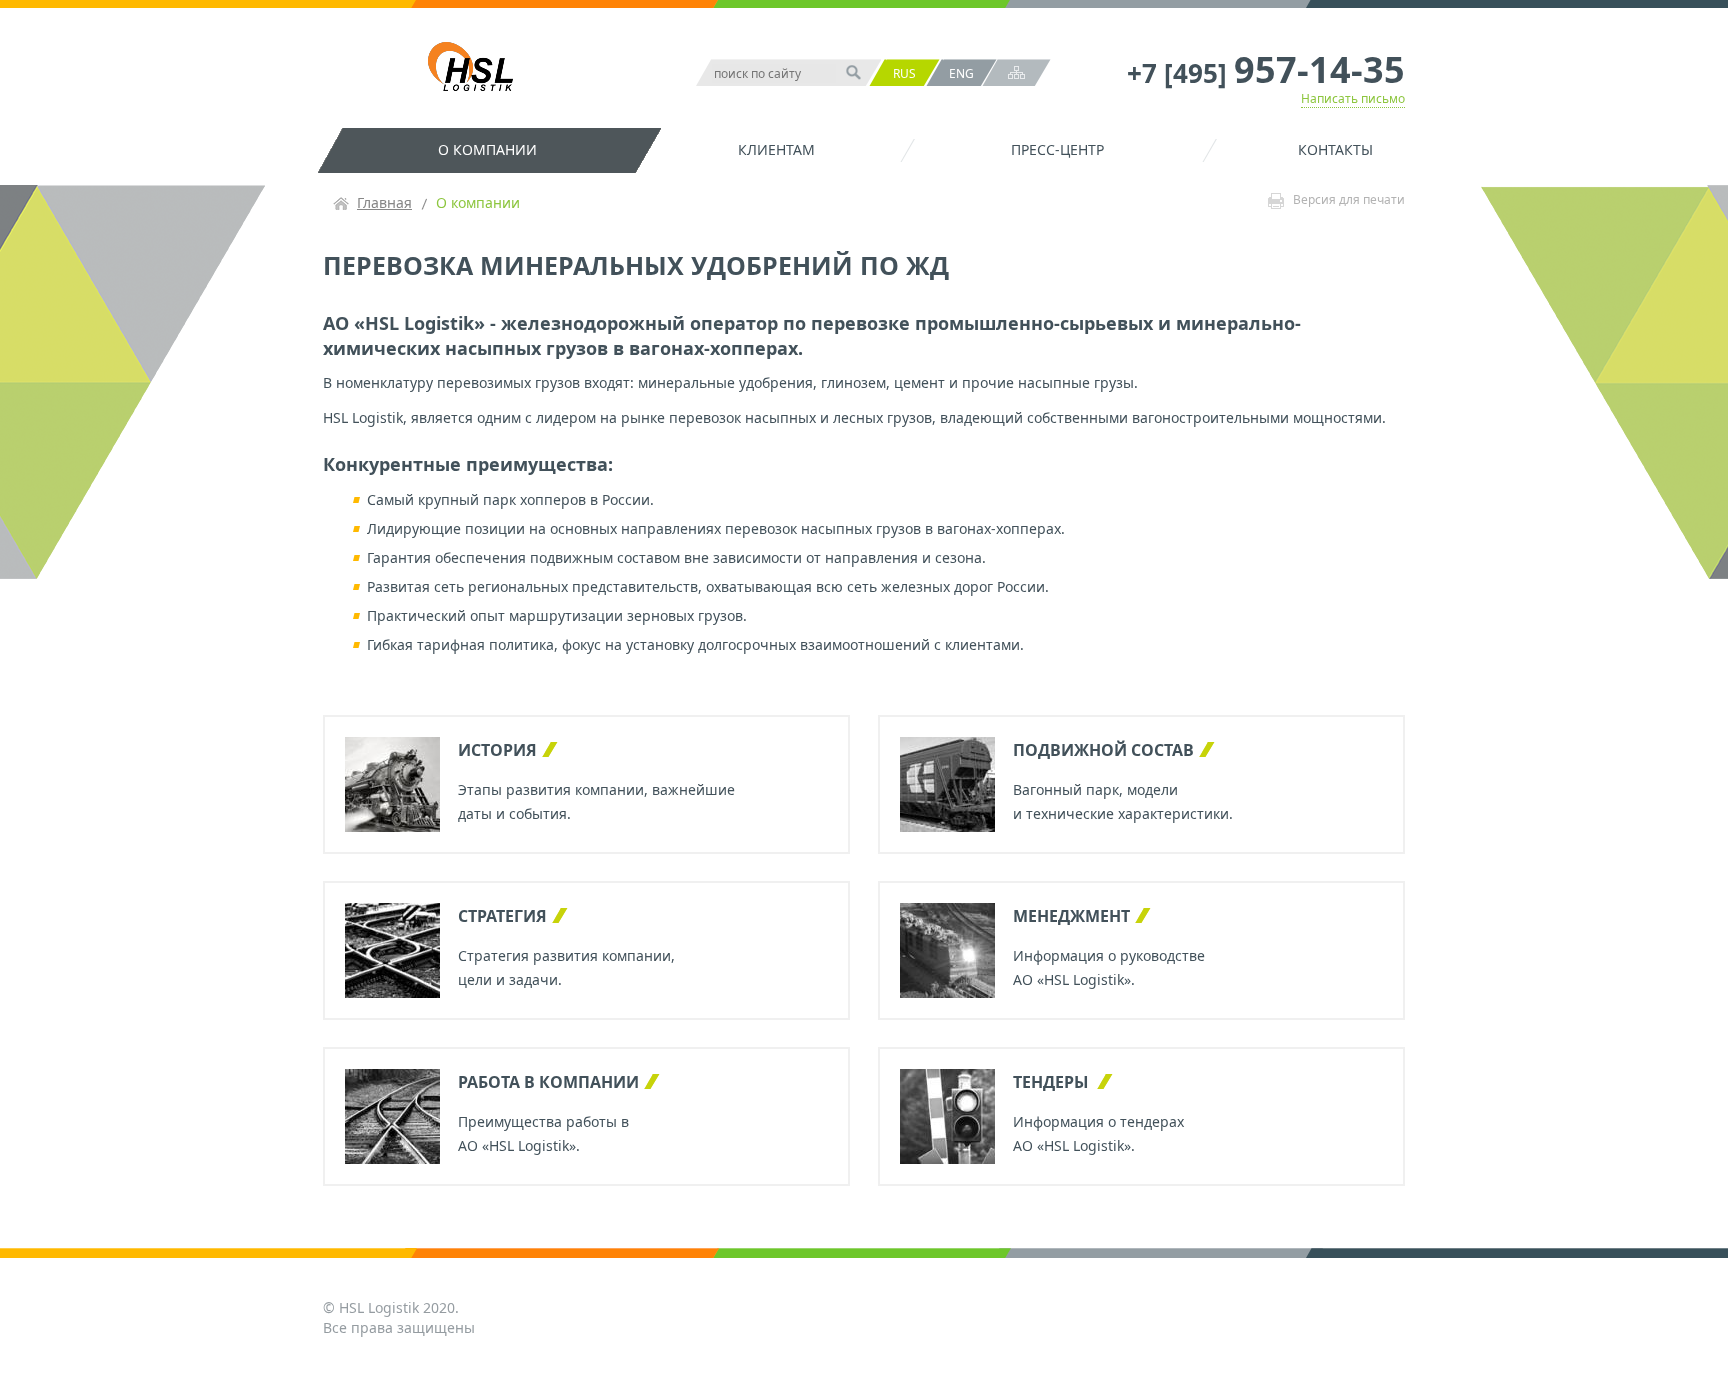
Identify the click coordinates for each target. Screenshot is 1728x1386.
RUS (904, 73)
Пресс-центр (1057, 149)
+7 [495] (1266, 73)
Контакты (1335, 149)
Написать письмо (1353, 98)
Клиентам (776, 149)
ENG (961, 73)
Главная (384, 202)
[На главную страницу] (475, 69)
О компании (487, 149)
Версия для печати (1349, 200)
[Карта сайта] (1016, 72)
